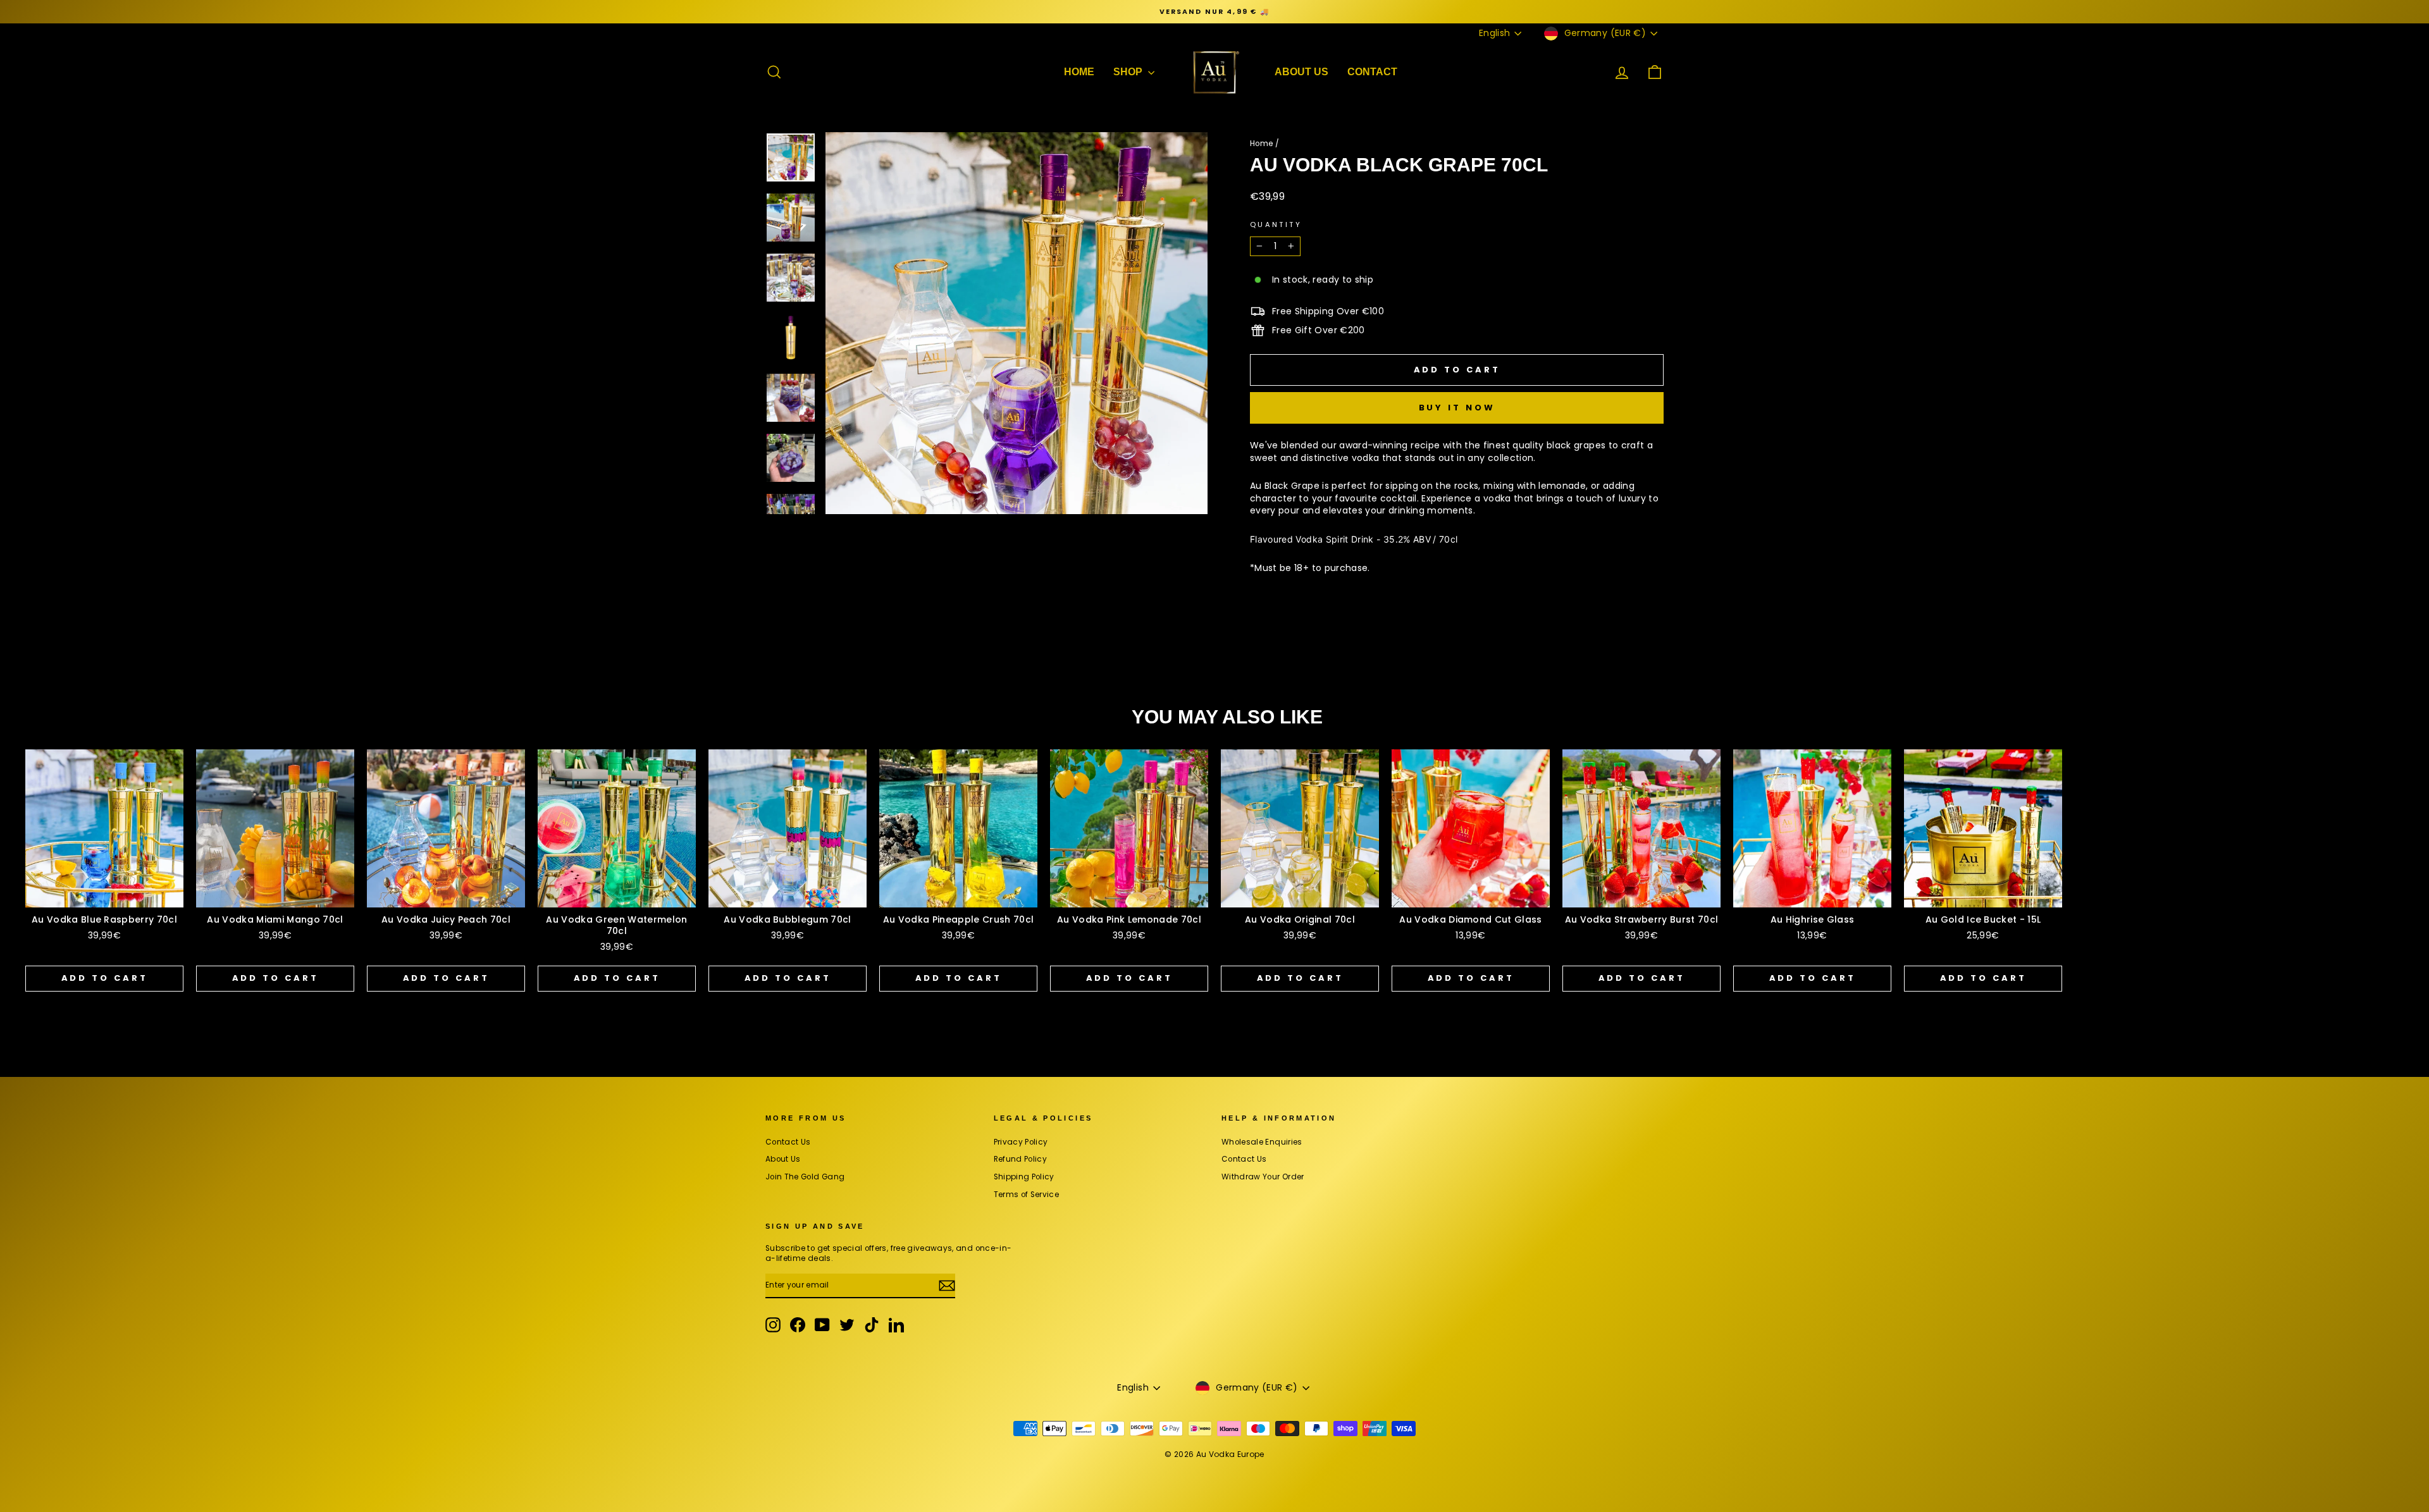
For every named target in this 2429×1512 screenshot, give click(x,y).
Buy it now (1457, 408)
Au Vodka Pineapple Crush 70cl (958, 919)
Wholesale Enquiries (1262, 1142)
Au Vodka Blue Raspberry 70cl (104, 919)
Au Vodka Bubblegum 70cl (787, 919)
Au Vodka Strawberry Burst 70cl (1642, 919)
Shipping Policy (1024, 1177)
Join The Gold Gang (805, 1177)
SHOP (1129, 72)
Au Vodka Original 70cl (1300, 919)
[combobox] (2149, 1357)
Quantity (1276, 225)
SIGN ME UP (2271, 1442)
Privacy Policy (1021, 1142)
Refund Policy (1021, 1159)
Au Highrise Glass (1813, 919)
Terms (2217, 1414)
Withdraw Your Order (1263, 1177)
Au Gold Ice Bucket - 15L (1983, 919)
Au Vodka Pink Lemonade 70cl (1129, 919)
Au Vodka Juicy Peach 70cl (446, 919)
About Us (1301, 72)
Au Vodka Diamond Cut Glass (1470, 919)
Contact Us (788, 1142)
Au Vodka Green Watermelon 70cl (616, 925)
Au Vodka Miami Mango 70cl (275, 919)
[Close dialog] (2415, 1167)
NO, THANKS (2271, 1480)
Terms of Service (1027, 1195)
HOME (1079, 72)
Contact (1372, 72)
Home (1261, 144)
